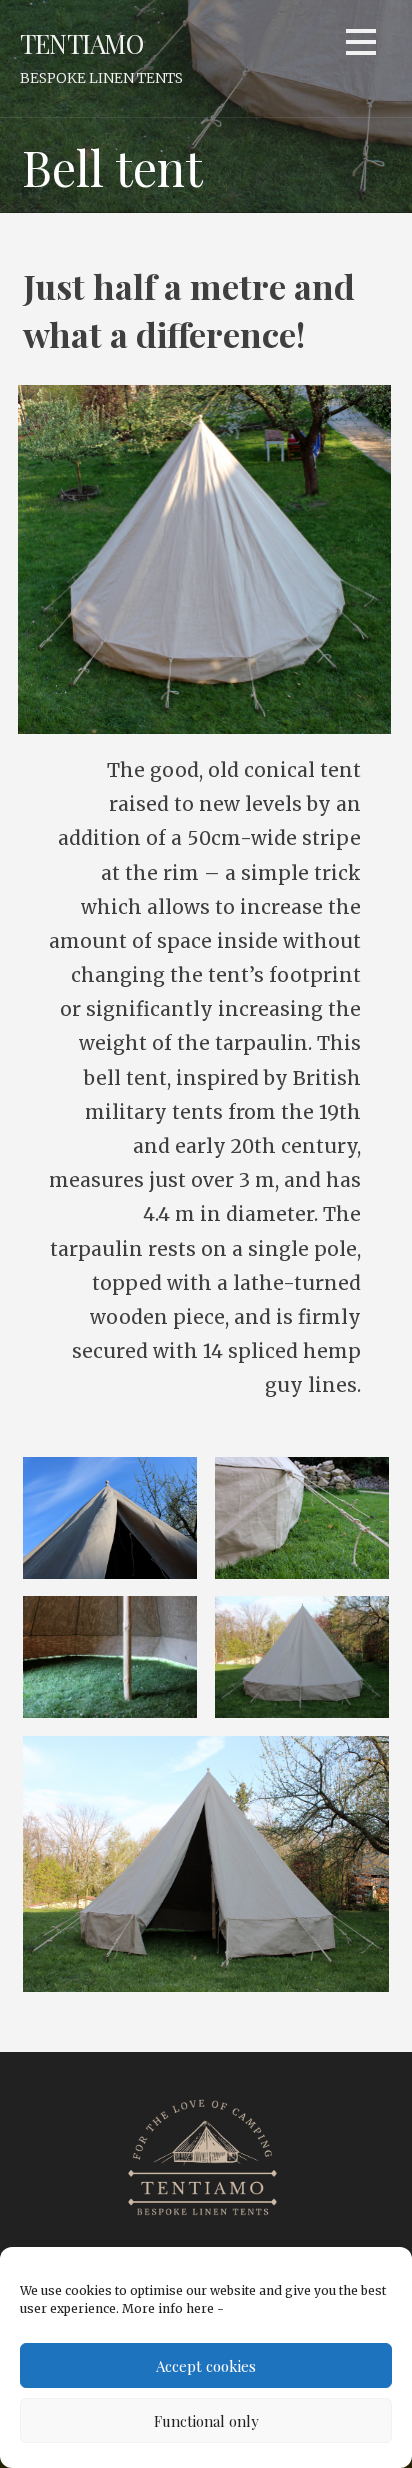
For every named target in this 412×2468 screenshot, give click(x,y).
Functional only (206, 2421)
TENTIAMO (81, 43)
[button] (361, 45)
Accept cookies (206, 2366)
